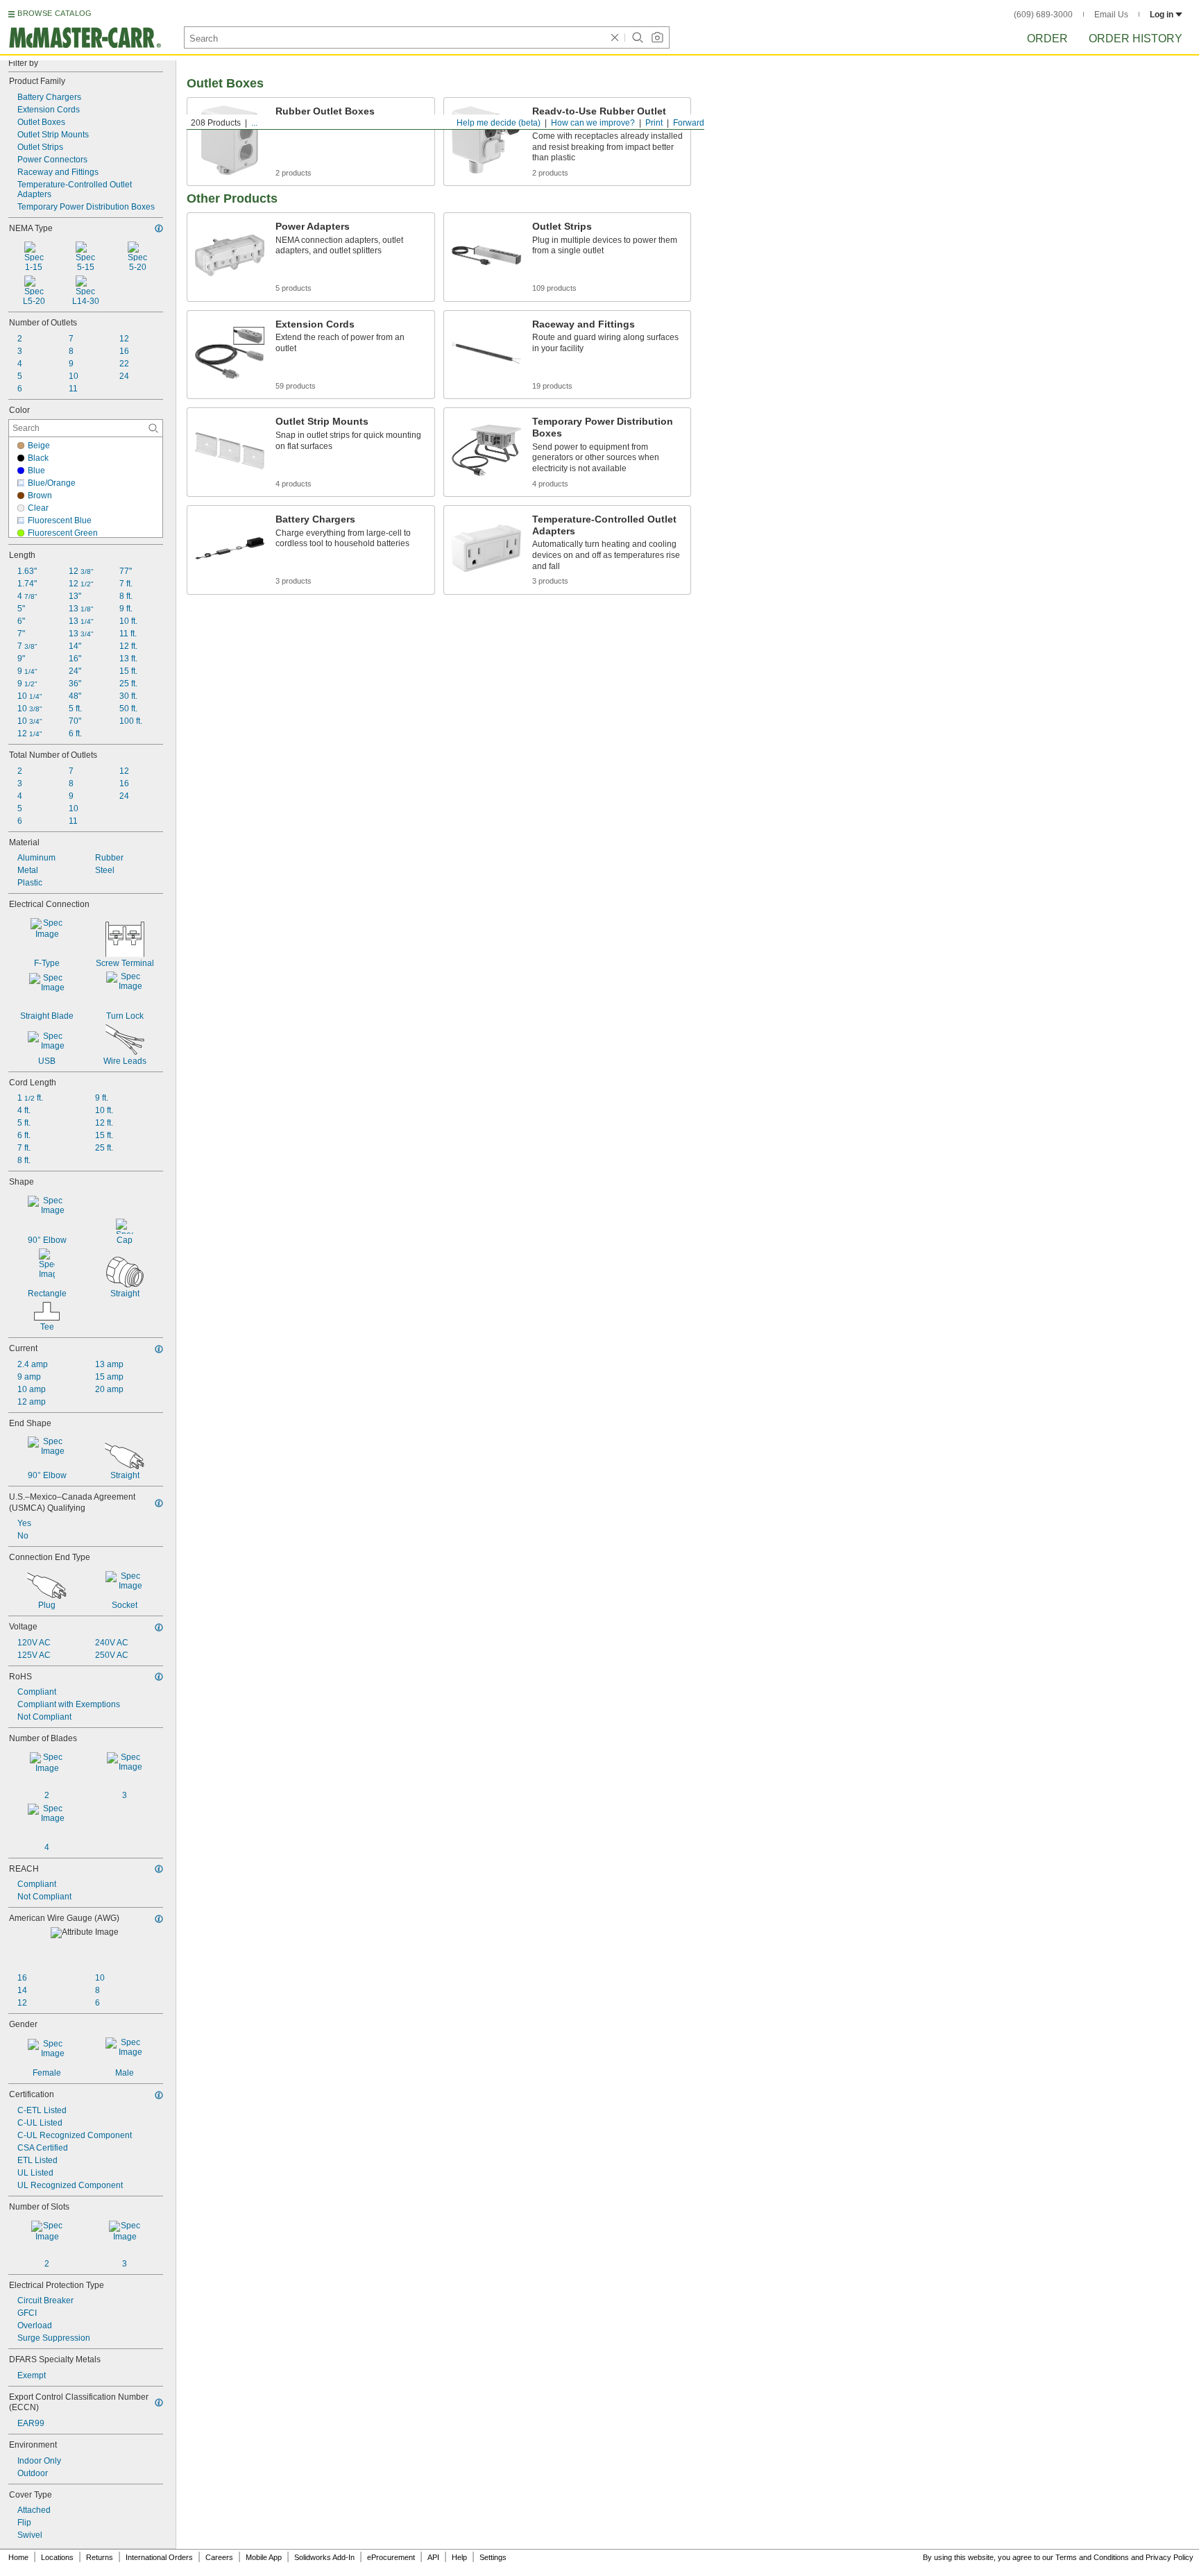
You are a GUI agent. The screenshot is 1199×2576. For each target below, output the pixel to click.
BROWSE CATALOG (54, 13)
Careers (219, 2557)
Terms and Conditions (1092, 2557)
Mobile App (264, 2557)
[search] (153, 428)
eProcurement (391, 2557)
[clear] (615, 37)
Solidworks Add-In (324, 2557)
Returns (100, 2557)
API (433, 2557)
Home (18, 2557)
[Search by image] (657, 37)
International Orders (159, 2557)
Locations (57, 2557)
